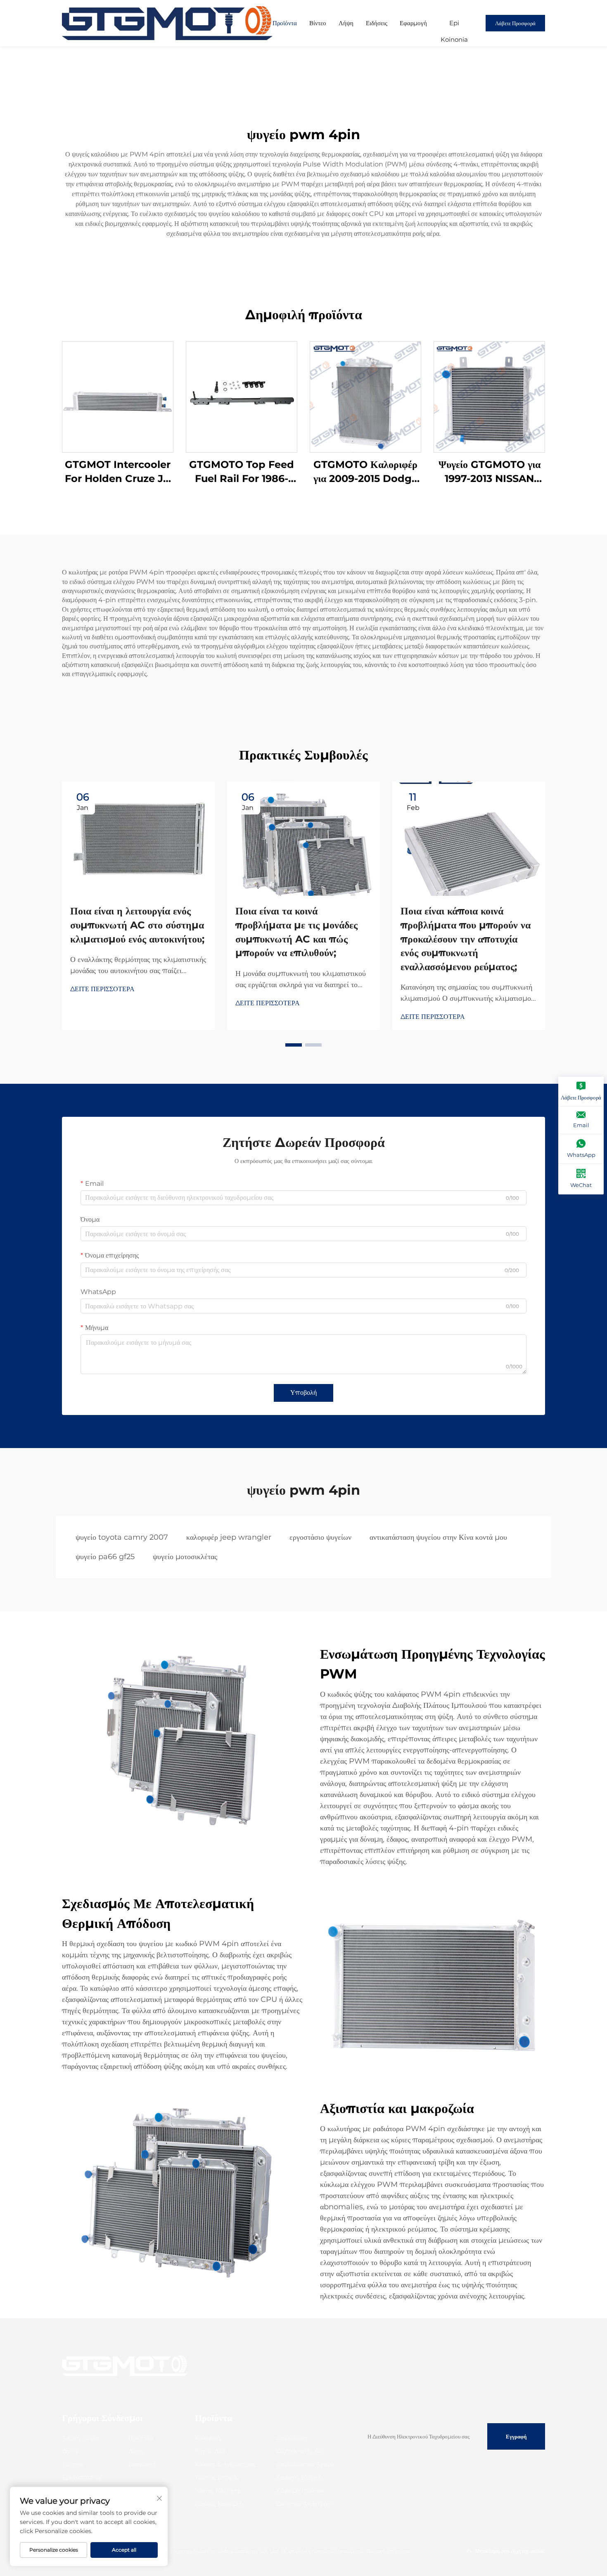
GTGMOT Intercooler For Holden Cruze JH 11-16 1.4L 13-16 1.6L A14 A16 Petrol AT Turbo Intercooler (118, 472)
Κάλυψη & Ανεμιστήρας (225, 2464)
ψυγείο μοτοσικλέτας (185, 1557)
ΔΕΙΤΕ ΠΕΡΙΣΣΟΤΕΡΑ (102, 989)
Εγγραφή (516, 2436)
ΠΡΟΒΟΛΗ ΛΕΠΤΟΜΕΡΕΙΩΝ (118, 397)
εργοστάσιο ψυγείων (320, 1537)
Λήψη (346, 23)
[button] (294, 1045)
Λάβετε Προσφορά (515, 23)
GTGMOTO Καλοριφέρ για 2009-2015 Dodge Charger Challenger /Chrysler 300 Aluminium (366, 472)
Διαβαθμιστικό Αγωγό (305, 2464)
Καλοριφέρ (209, 2437)
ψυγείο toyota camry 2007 (122, 1537)
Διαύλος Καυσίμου (219, 2504)
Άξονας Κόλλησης (218, 2490)
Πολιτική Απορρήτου (388, 2551)
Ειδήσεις (377, 23)
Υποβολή (303, 1392)
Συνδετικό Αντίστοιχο (303, 2504)
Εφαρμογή (413, 23)
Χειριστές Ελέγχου (299, 2477)
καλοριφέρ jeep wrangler (229, 1537)
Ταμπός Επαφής (217, 2477)
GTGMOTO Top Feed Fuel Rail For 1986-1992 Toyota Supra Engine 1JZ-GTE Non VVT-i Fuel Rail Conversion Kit (242, 472)
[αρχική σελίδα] (167, 23)
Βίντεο (318, 23)
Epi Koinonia (454, 25)
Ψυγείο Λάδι (211, 2451)
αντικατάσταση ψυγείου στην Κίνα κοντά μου (438, 1537)
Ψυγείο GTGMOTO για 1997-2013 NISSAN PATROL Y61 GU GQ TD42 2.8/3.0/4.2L (490, 472)
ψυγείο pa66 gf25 (105, 1557)
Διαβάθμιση (292, 2437)
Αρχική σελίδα (80, 2437)
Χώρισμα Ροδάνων (300, 2490)
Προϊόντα (285, 23)
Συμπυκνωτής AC (300, 2451)
